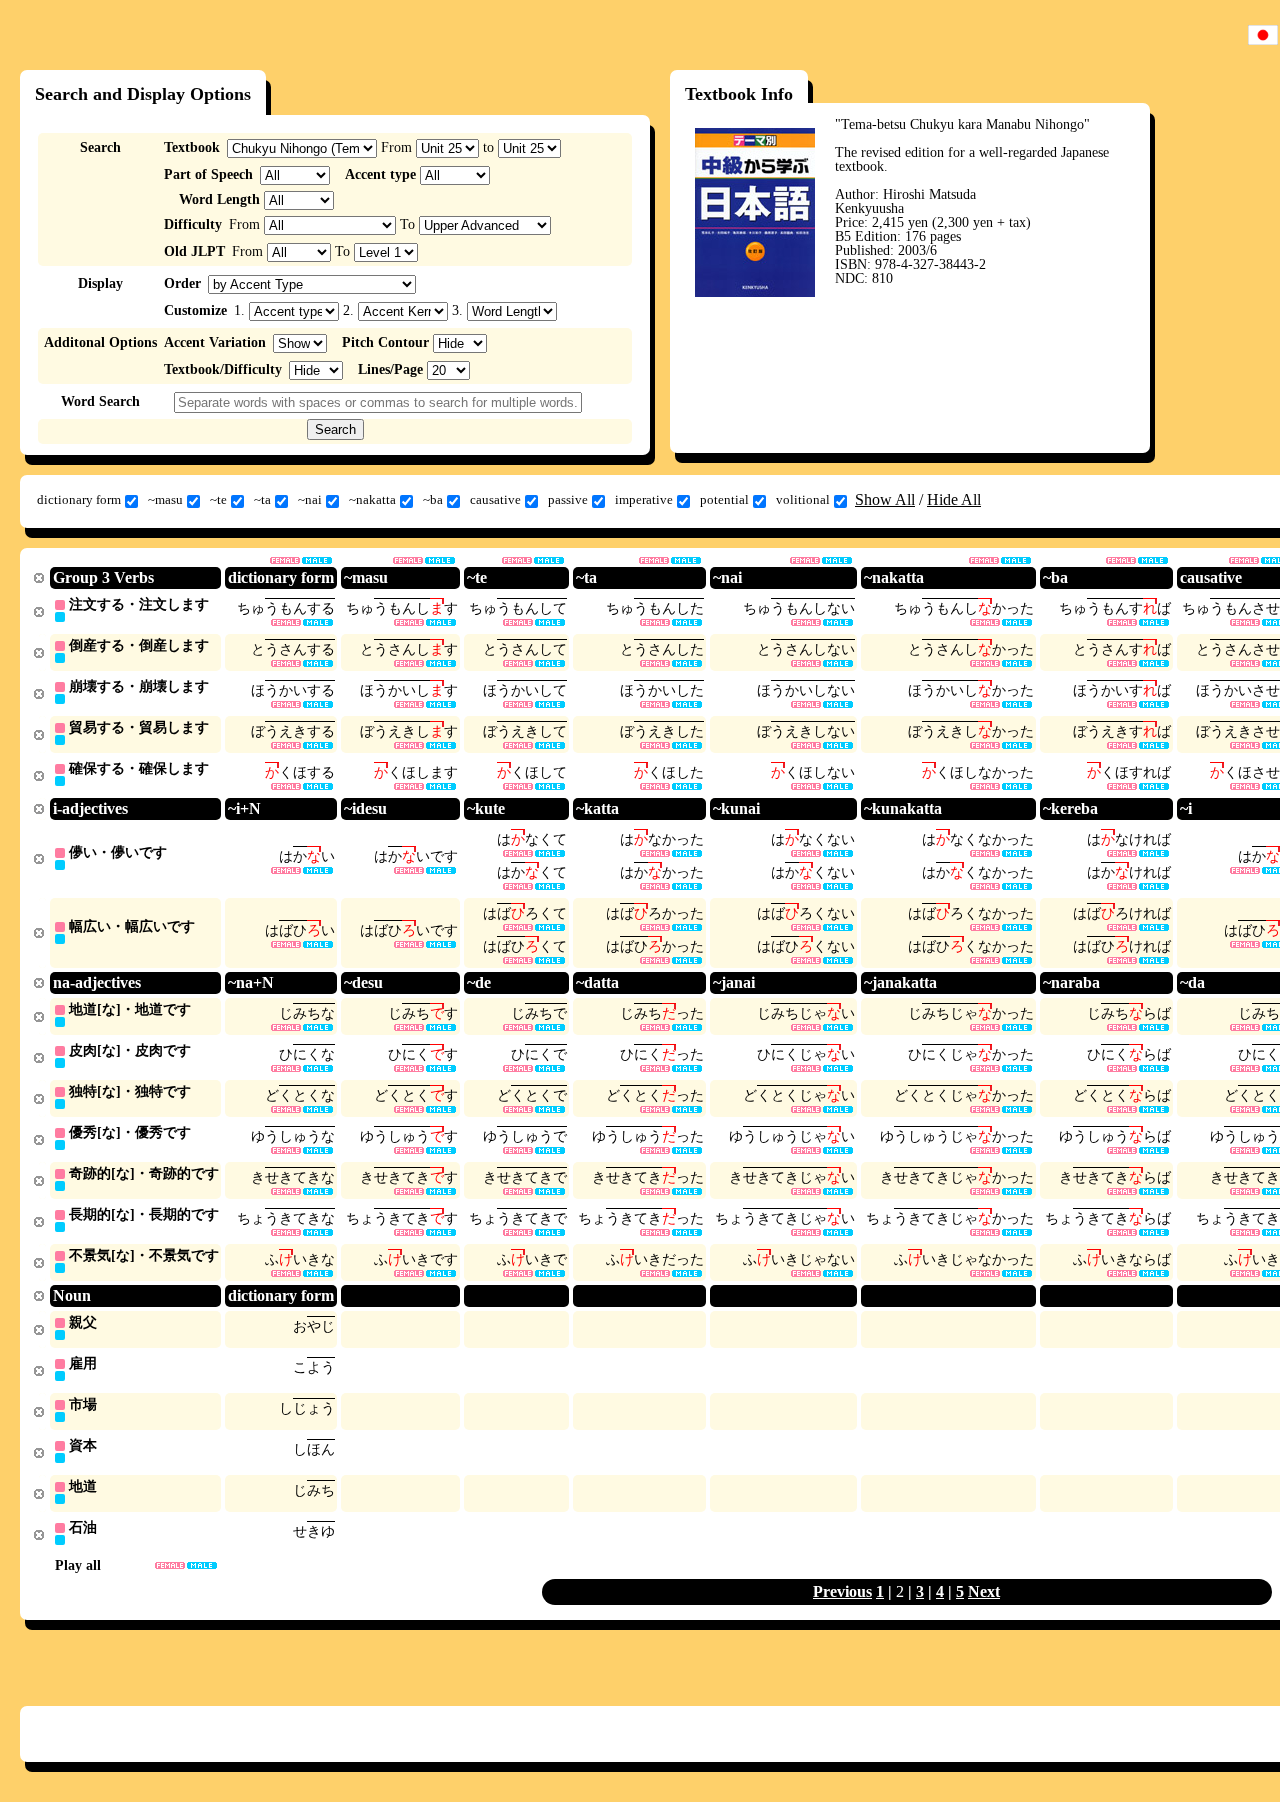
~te (218, 499)
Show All (885, 499)
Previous (842, 1591)
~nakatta (372, 499)
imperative (644, 499)
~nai (310, 499)
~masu (165, 499)
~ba (433, 499)
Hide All (954, 499)
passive (568, 499)
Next (984, 1591)
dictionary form (79, 499)
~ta (262, 499)
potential (724, 499)
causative (495, 499)
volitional (803, 499)
